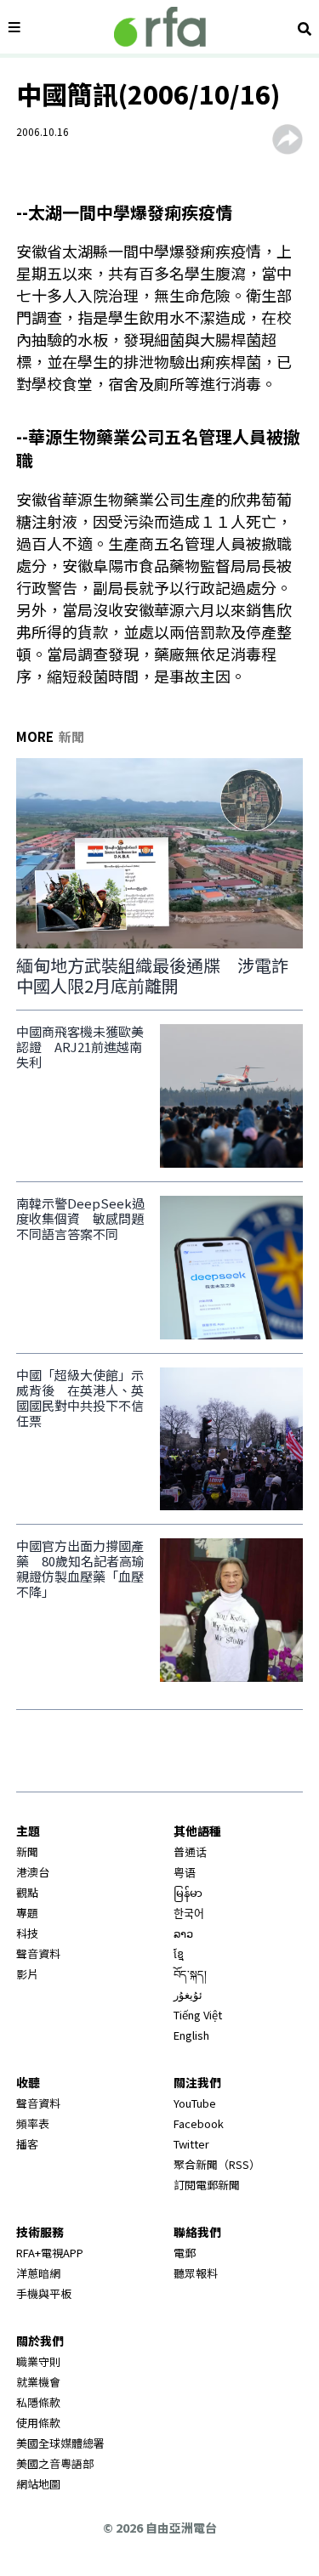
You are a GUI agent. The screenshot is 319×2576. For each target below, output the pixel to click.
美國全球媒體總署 (60, 2443)
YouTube (195, 2103)
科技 (27, 1933)
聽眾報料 (196, 2273)
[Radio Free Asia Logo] (160, 27)
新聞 (27, 1851)
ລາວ (183, 1933)
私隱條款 (38, 2402)
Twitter (191, 2144)
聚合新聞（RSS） (217, 2164)
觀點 (27, 1892)
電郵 (185, 2253)
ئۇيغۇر (188, 1994)
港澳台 (33, 1872)
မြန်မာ (188, 1892)
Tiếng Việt (198, 2015)
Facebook (199, 2123)
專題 (27, 1913)
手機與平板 (44, 2293)
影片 (27, 1974)
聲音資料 (38, 1953)
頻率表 (33, 2123)
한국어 (189, 1913)
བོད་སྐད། (190, 1974)
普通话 (190, 1851)
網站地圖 (38, 2484)
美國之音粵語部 (55, 2463)
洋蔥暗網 (38, 2273)
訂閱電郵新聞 (207, 2185)
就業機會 (38, 2382)
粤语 (185, 1872)
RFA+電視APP (50, 2253)
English (191, 2035)
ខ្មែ (179, 1953)
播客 (27, 2144)
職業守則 (38, 2361)
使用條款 (38, 2423)
